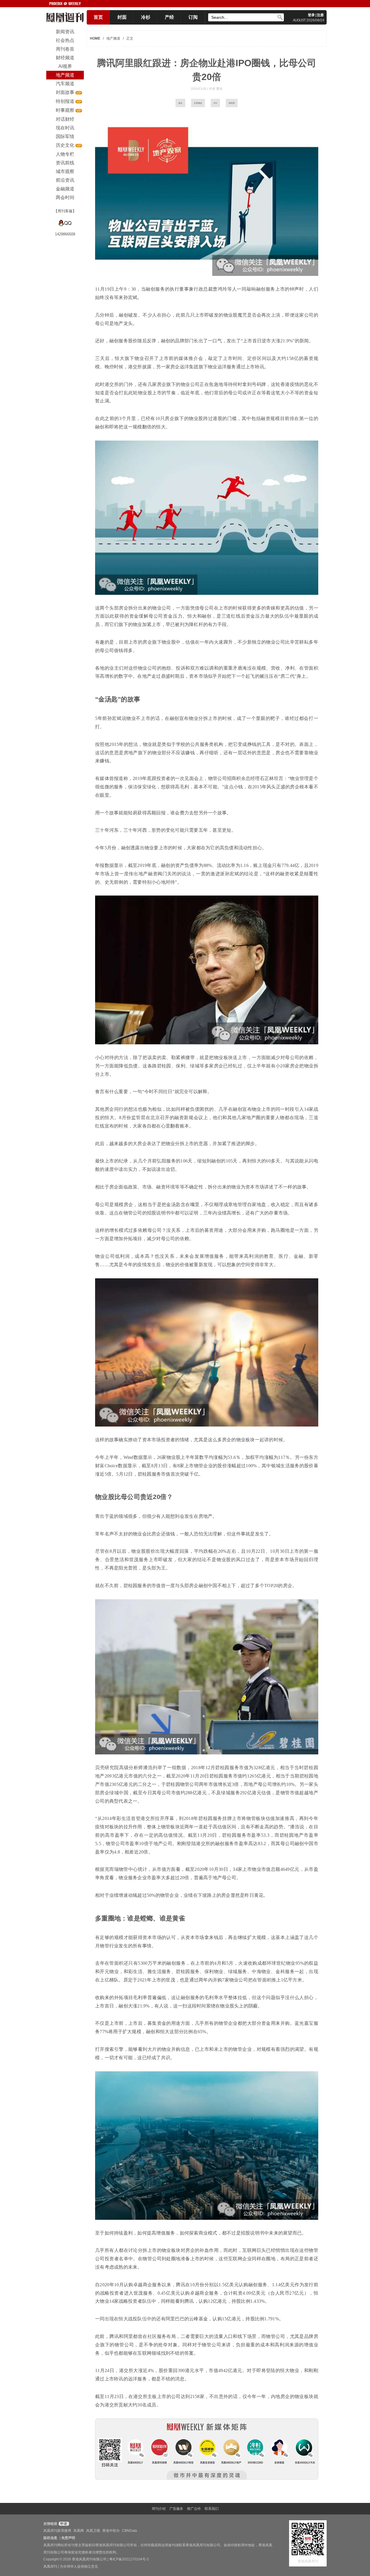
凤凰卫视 (93, 2531)
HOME (95, 38)
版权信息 (50, 2538)
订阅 (193, 17)
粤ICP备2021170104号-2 (129, 2559)
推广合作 (194, 2509)
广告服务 (176, 2509)
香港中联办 (111, 2531)
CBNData (129, 2531)
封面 (122, 17)
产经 (169, 17)
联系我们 (212, 2509)
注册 (320, 15)
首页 (98, 17)
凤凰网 (79, 2531)
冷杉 (146, 17)
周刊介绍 (159, 2509)
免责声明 (68, 2538)
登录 (311, 15)
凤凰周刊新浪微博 (57, 2531)
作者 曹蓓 (216, 89)
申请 (63, 2524)
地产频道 (113, 38)
